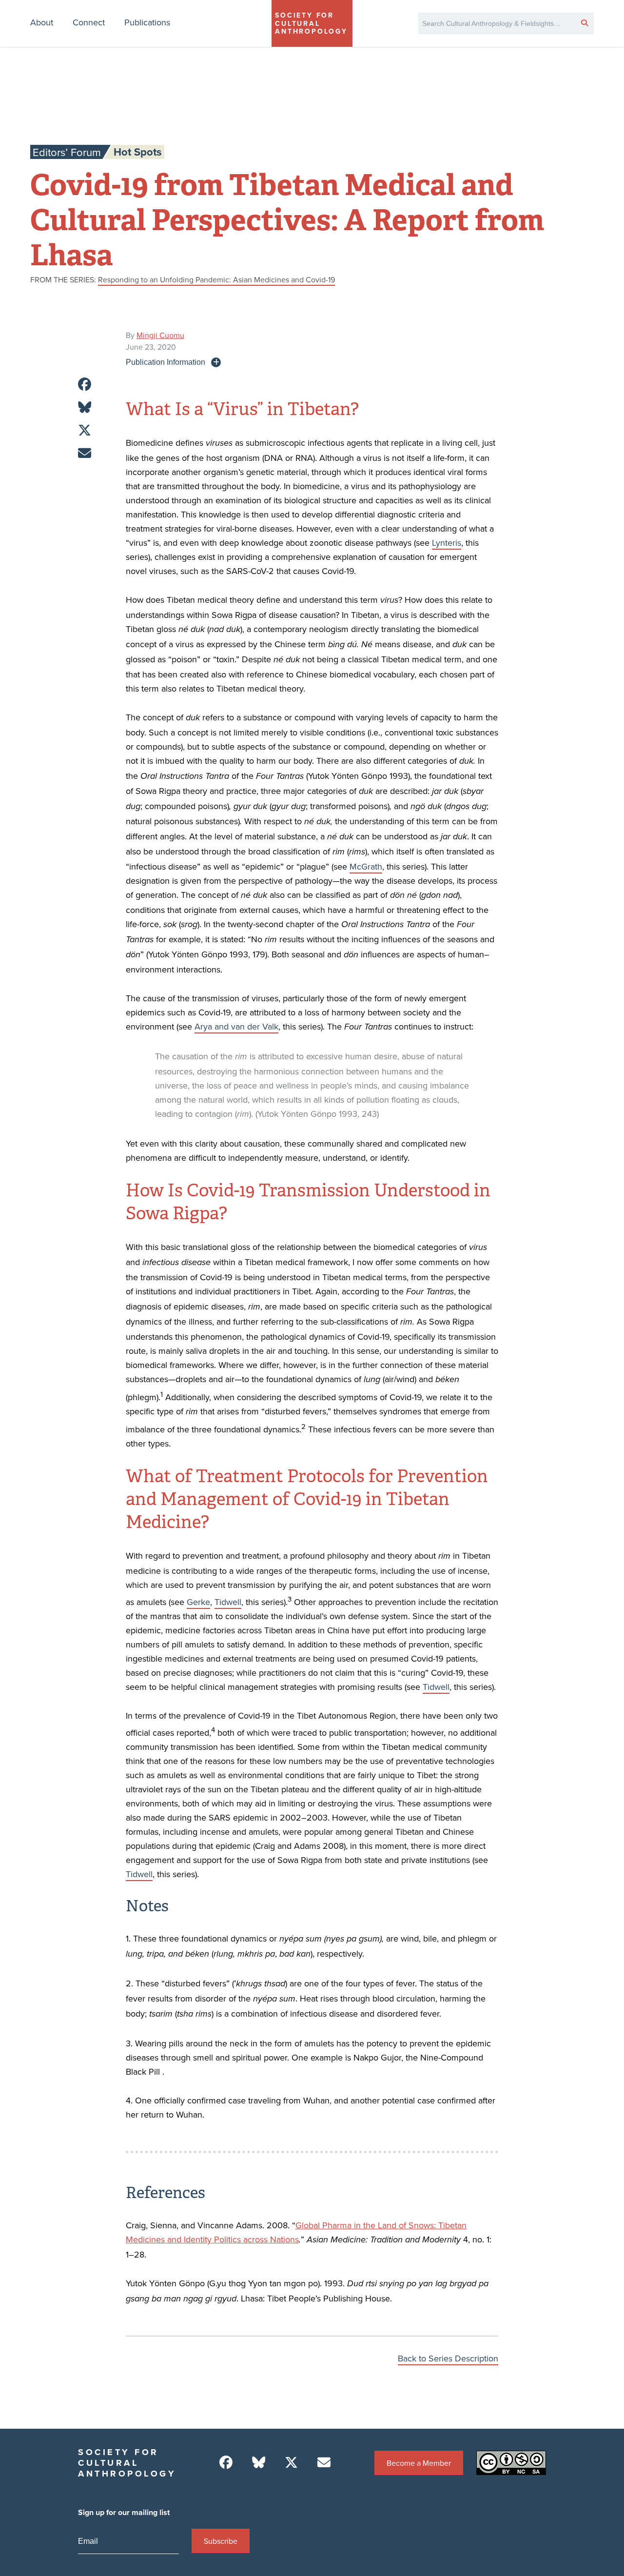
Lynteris (447, 543)
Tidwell (228, 1602)
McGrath (366, 866)
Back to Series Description (448, 2358)
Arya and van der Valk (236, 1026)
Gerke (198, 1602)
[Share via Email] (85, 453)
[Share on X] (85, 430)
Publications (147, 22)
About (42, 22)
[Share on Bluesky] (85, 407)
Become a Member (419, 2463)
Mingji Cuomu (160, 335)
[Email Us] (324, 2463)
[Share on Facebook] (85, 385)
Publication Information (166, 362)
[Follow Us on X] (291, 2463)
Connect (89, 22)
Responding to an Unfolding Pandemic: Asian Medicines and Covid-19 (216, 279)
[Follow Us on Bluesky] (259, 2463)
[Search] (585, 22)
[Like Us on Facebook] (226, 2463)
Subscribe (221, 2541)
